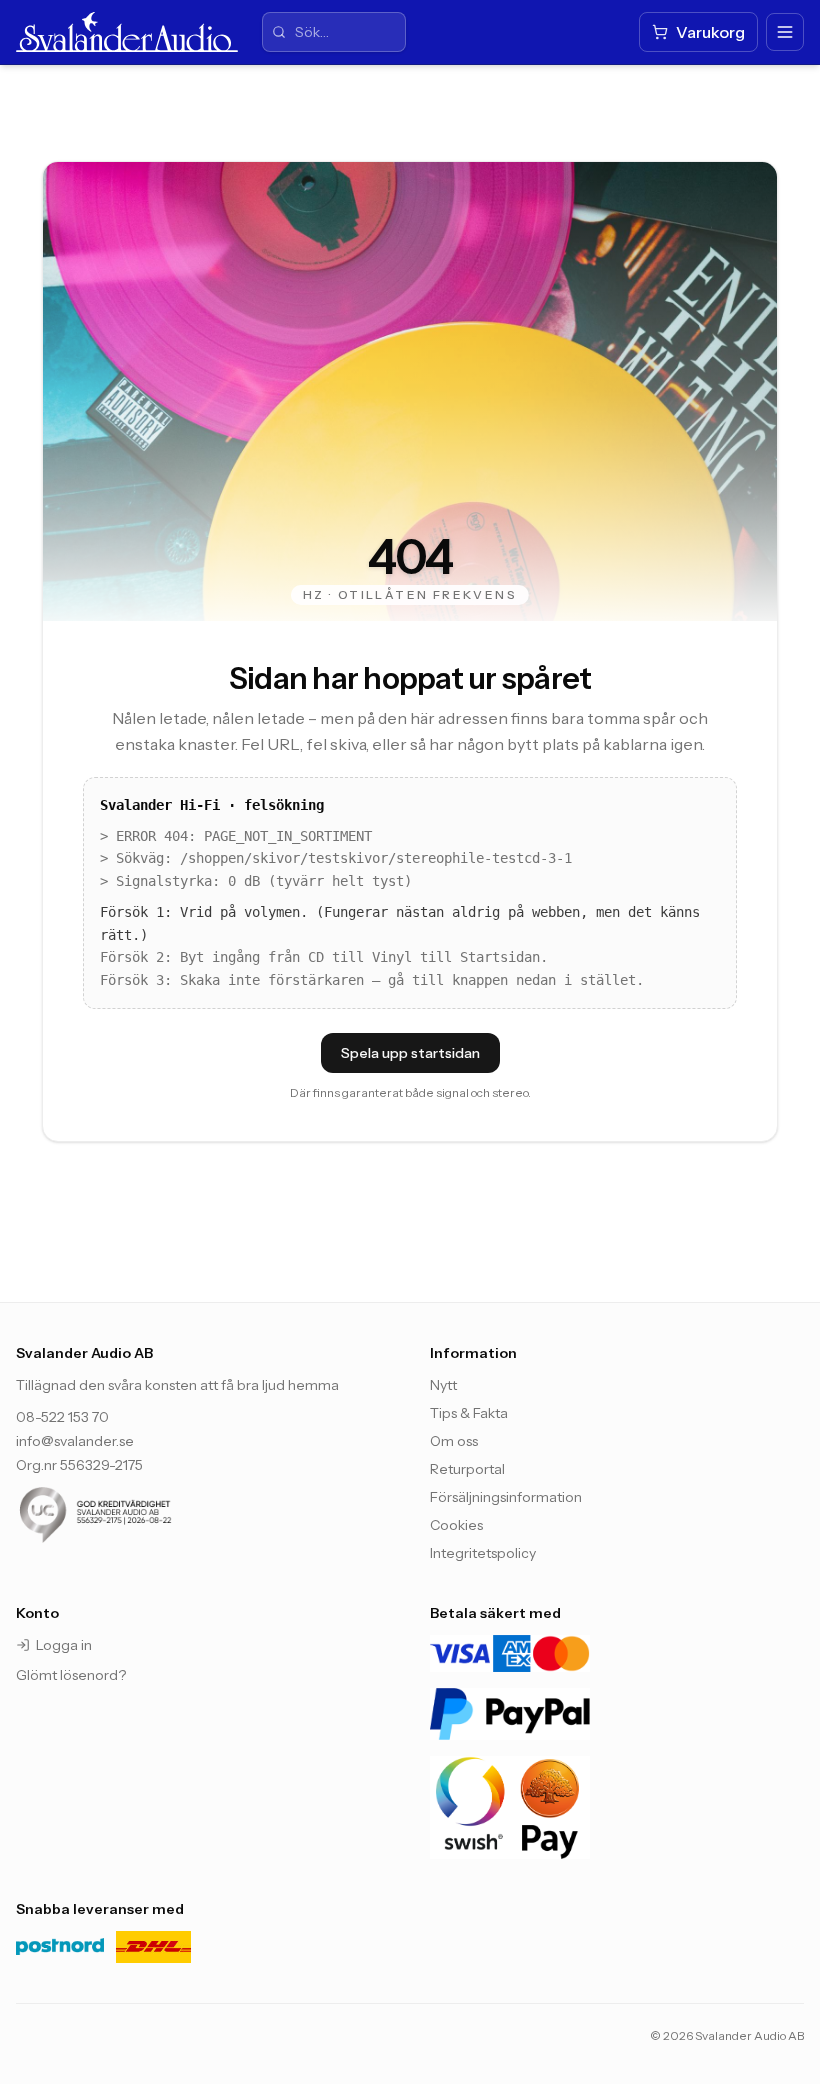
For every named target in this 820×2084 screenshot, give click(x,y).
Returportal (467, 1469)
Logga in (64, 1645)
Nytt (443, 1385)
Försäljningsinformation (506, 1497)
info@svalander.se (75, 1441)
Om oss (454, 1441)
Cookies (456, 1525)
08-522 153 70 (62, 1417)
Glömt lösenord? (71, 1675)
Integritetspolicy (483, 1553)
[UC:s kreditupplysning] (136, 1515)
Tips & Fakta (469, 1413)
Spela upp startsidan (410, 1053)
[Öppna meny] (785, 32)
